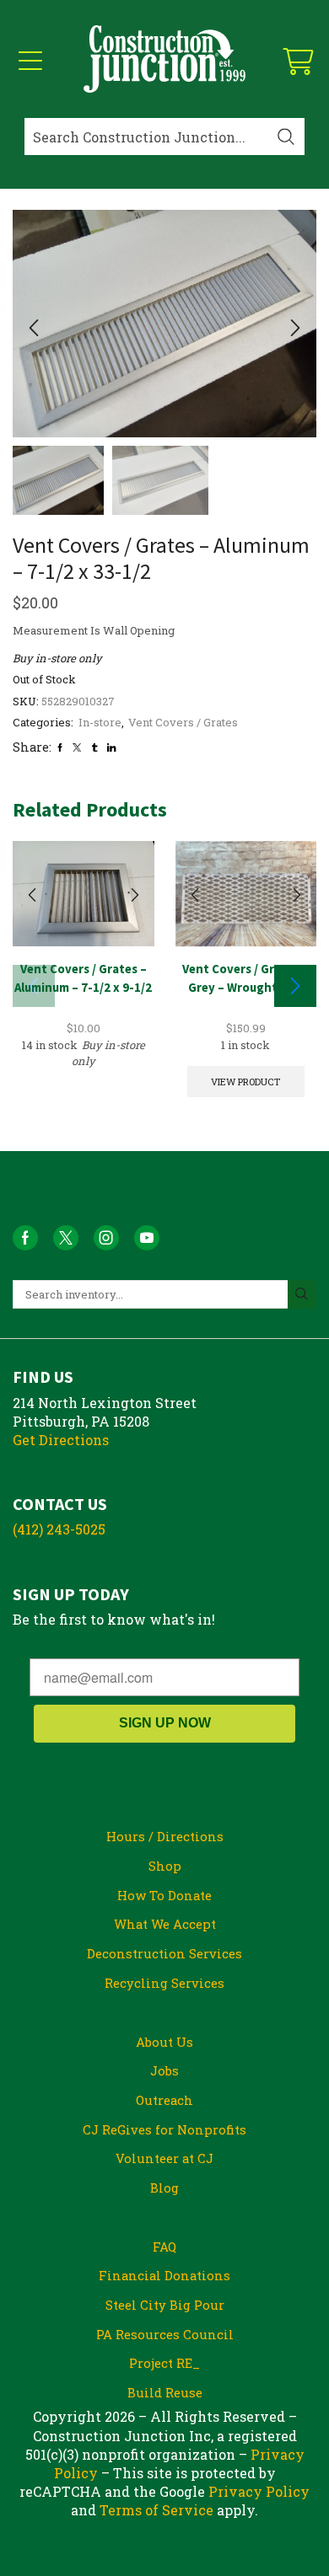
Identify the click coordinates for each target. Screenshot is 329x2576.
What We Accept (165, 1924)
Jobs (164, 2070)
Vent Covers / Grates (183, 722)
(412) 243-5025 (59, 1529)
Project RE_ (164, 2363)
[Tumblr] (94, 747)
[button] (34, 328)
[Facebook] (60, 747)
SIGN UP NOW (165, 1723)
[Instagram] (106, 1238)
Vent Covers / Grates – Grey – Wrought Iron (245, 978)
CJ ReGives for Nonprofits (164, 2129)
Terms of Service (156, 2510)
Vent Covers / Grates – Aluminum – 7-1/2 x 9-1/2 (83, 978)
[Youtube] (147, 1238)
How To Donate (164, 1895)
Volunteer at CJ (164, 2158)
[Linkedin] (111, 747)
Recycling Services (164, 1983)
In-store (100, 722)
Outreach (164, 2100)
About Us (164, 2042)
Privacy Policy (259, 2491)
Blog (164, 2188)
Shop (165, 1866)
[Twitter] (77, 747)
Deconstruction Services (164, 1953)
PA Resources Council (165, 2334)
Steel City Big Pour (165, 2305)
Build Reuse (165, 2392)
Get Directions (61, 1440)
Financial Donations (164, 2275)
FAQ (164, 2247)
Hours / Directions (165, 1836)
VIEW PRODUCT (245, 1082)
